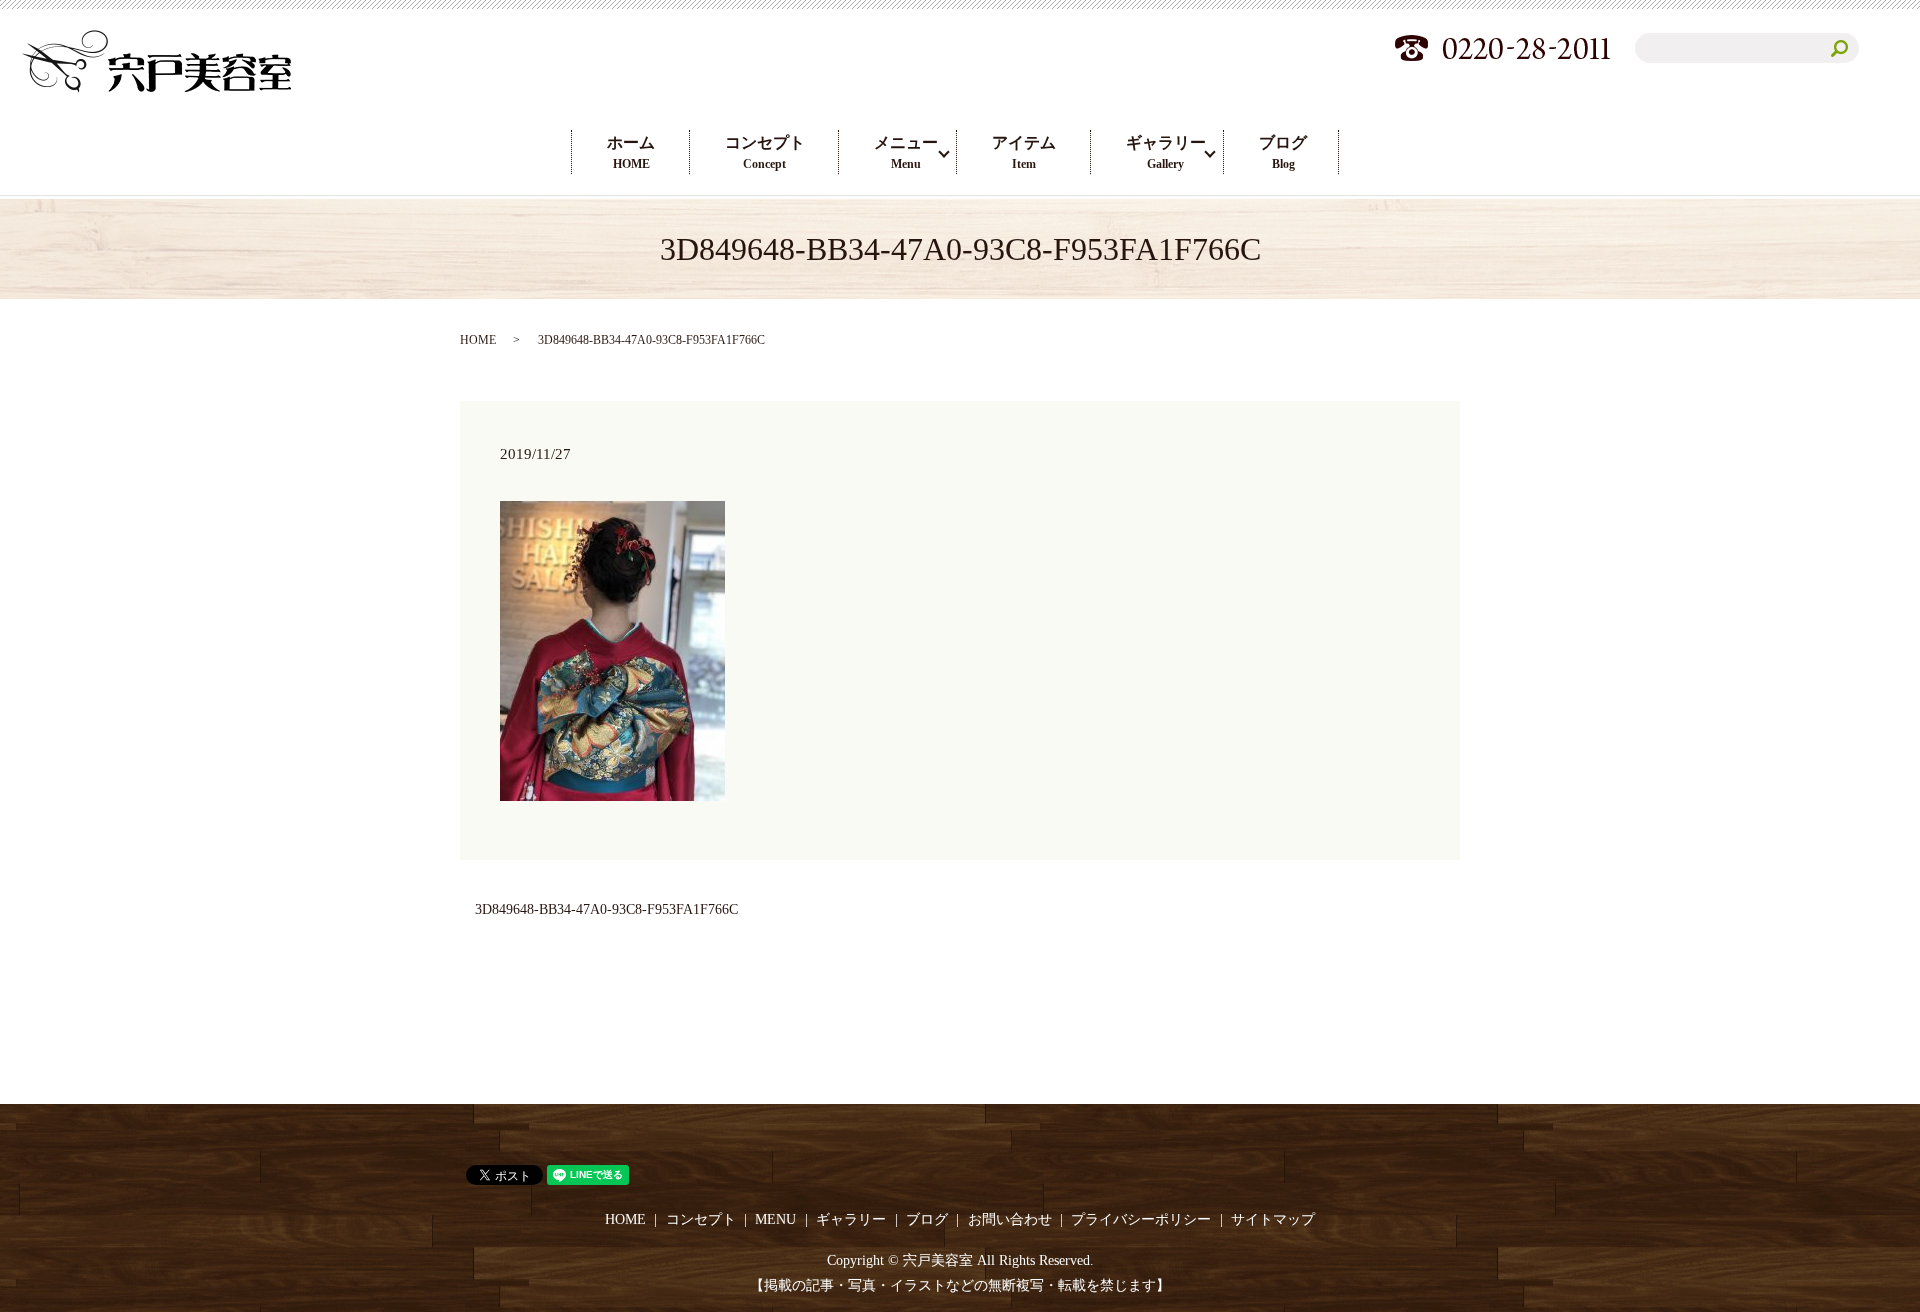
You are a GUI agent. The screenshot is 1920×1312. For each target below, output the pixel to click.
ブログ (1283, 152)
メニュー (906, 152)
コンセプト (765, 152)
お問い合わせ (1010, 1219)
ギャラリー (1166, 152)
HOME (478, 340)
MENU (775, 1219)
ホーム (631, 152)
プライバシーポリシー (1141, 1219)
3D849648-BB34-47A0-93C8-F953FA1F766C (606, 909)
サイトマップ (1273, 1219)
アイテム (1024, 152)
